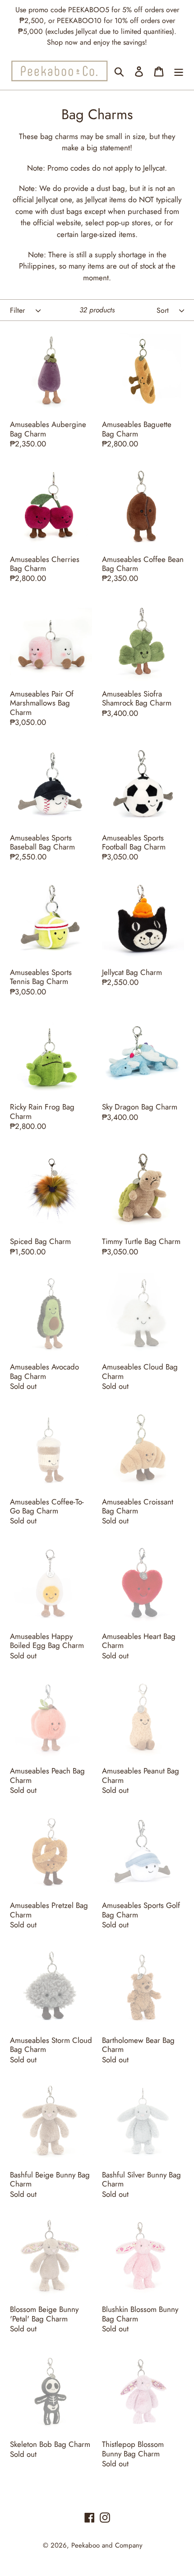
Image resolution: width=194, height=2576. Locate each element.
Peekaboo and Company (107, 2545)
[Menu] (179, 71)
